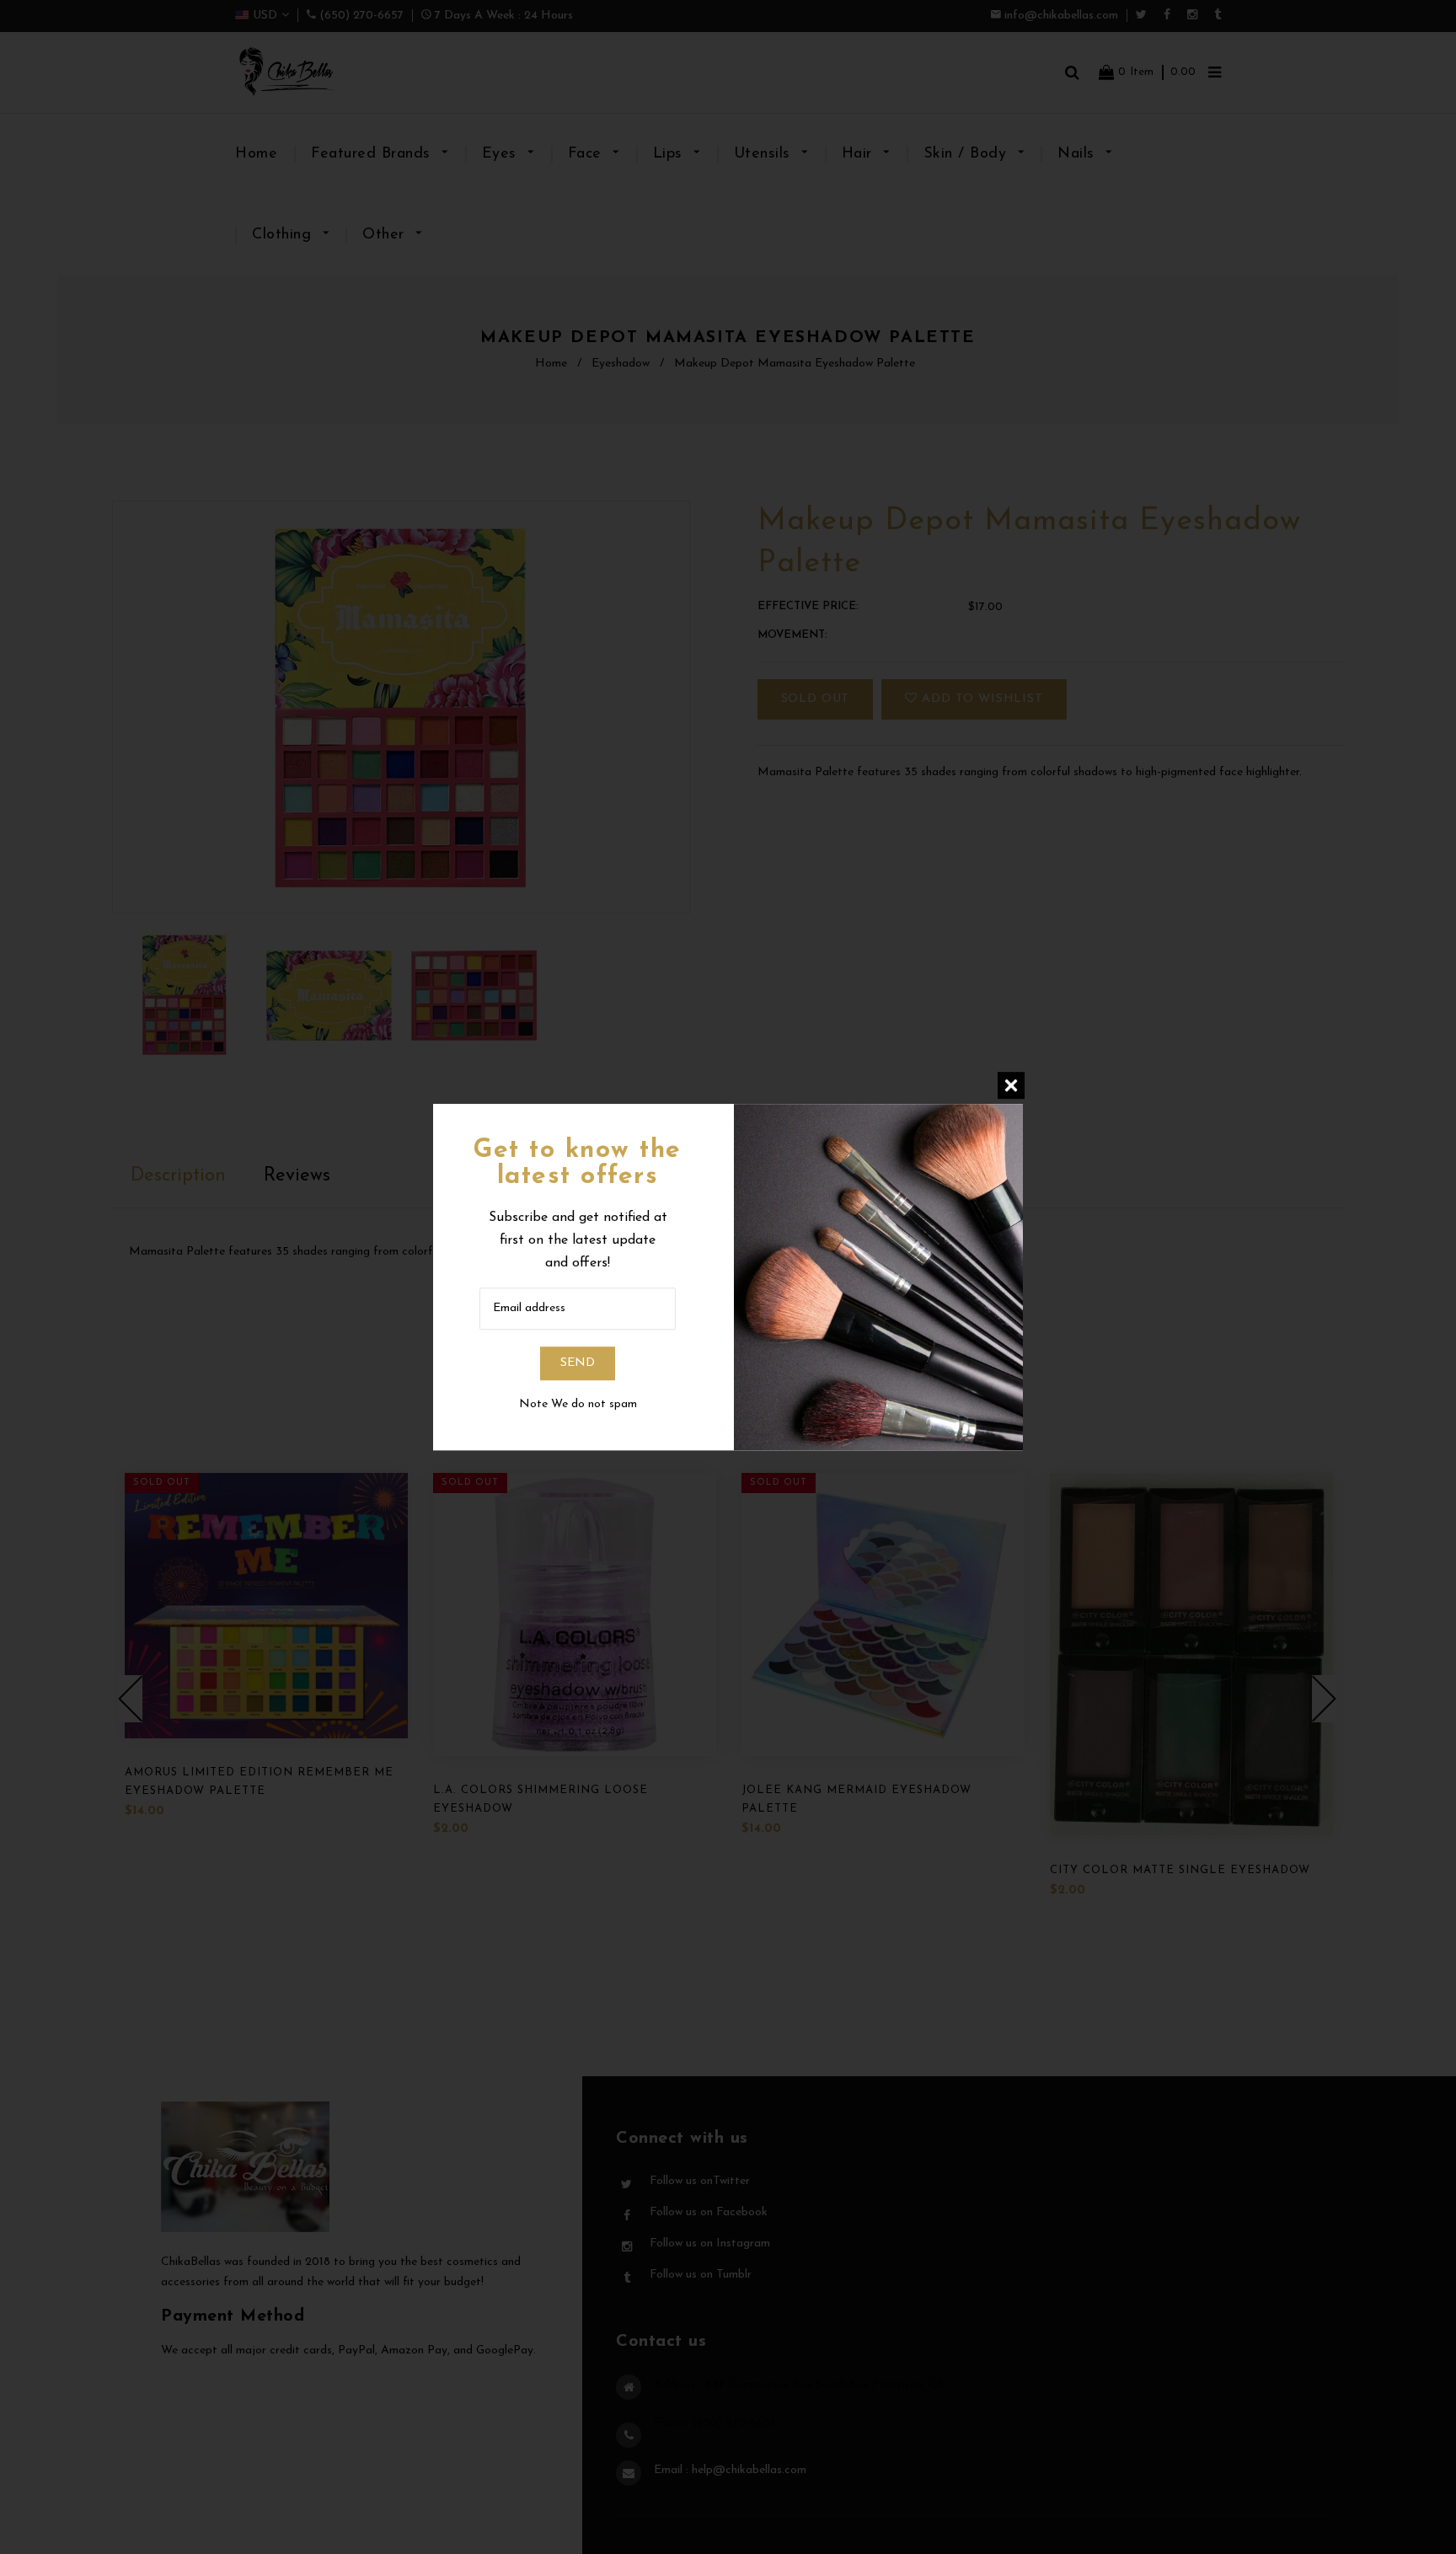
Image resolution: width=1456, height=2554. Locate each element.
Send (578, 1363)
